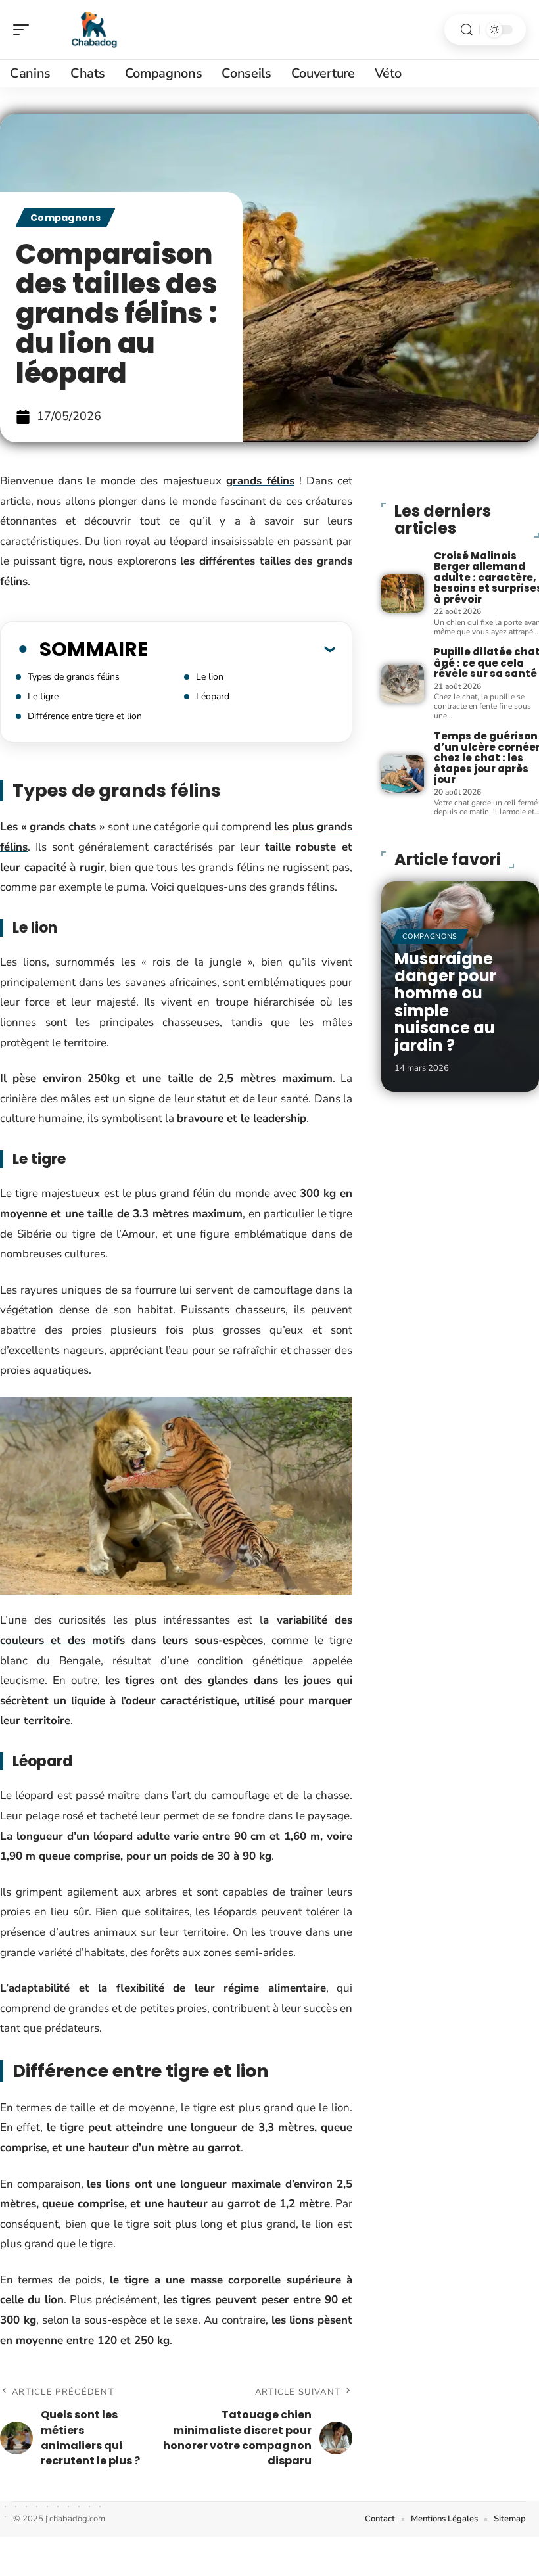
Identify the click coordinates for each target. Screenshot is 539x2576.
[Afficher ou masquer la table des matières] (241, 649)
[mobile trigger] (24, 30)
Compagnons (65, 218)
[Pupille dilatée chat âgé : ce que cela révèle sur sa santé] (402, 684)
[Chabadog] (95, 30)
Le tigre (43, 696)
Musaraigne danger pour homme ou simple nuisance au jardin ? (445, 1002)
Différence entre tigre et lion (85, 716)
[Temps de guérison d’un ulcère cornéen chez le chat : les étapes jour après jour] (402, 774)
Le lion (210, 677)
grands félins (260, 481)
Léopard (213, 696)
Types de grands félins (74, 677)
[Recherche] (467, 30)
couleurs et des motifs (62, 1640)
